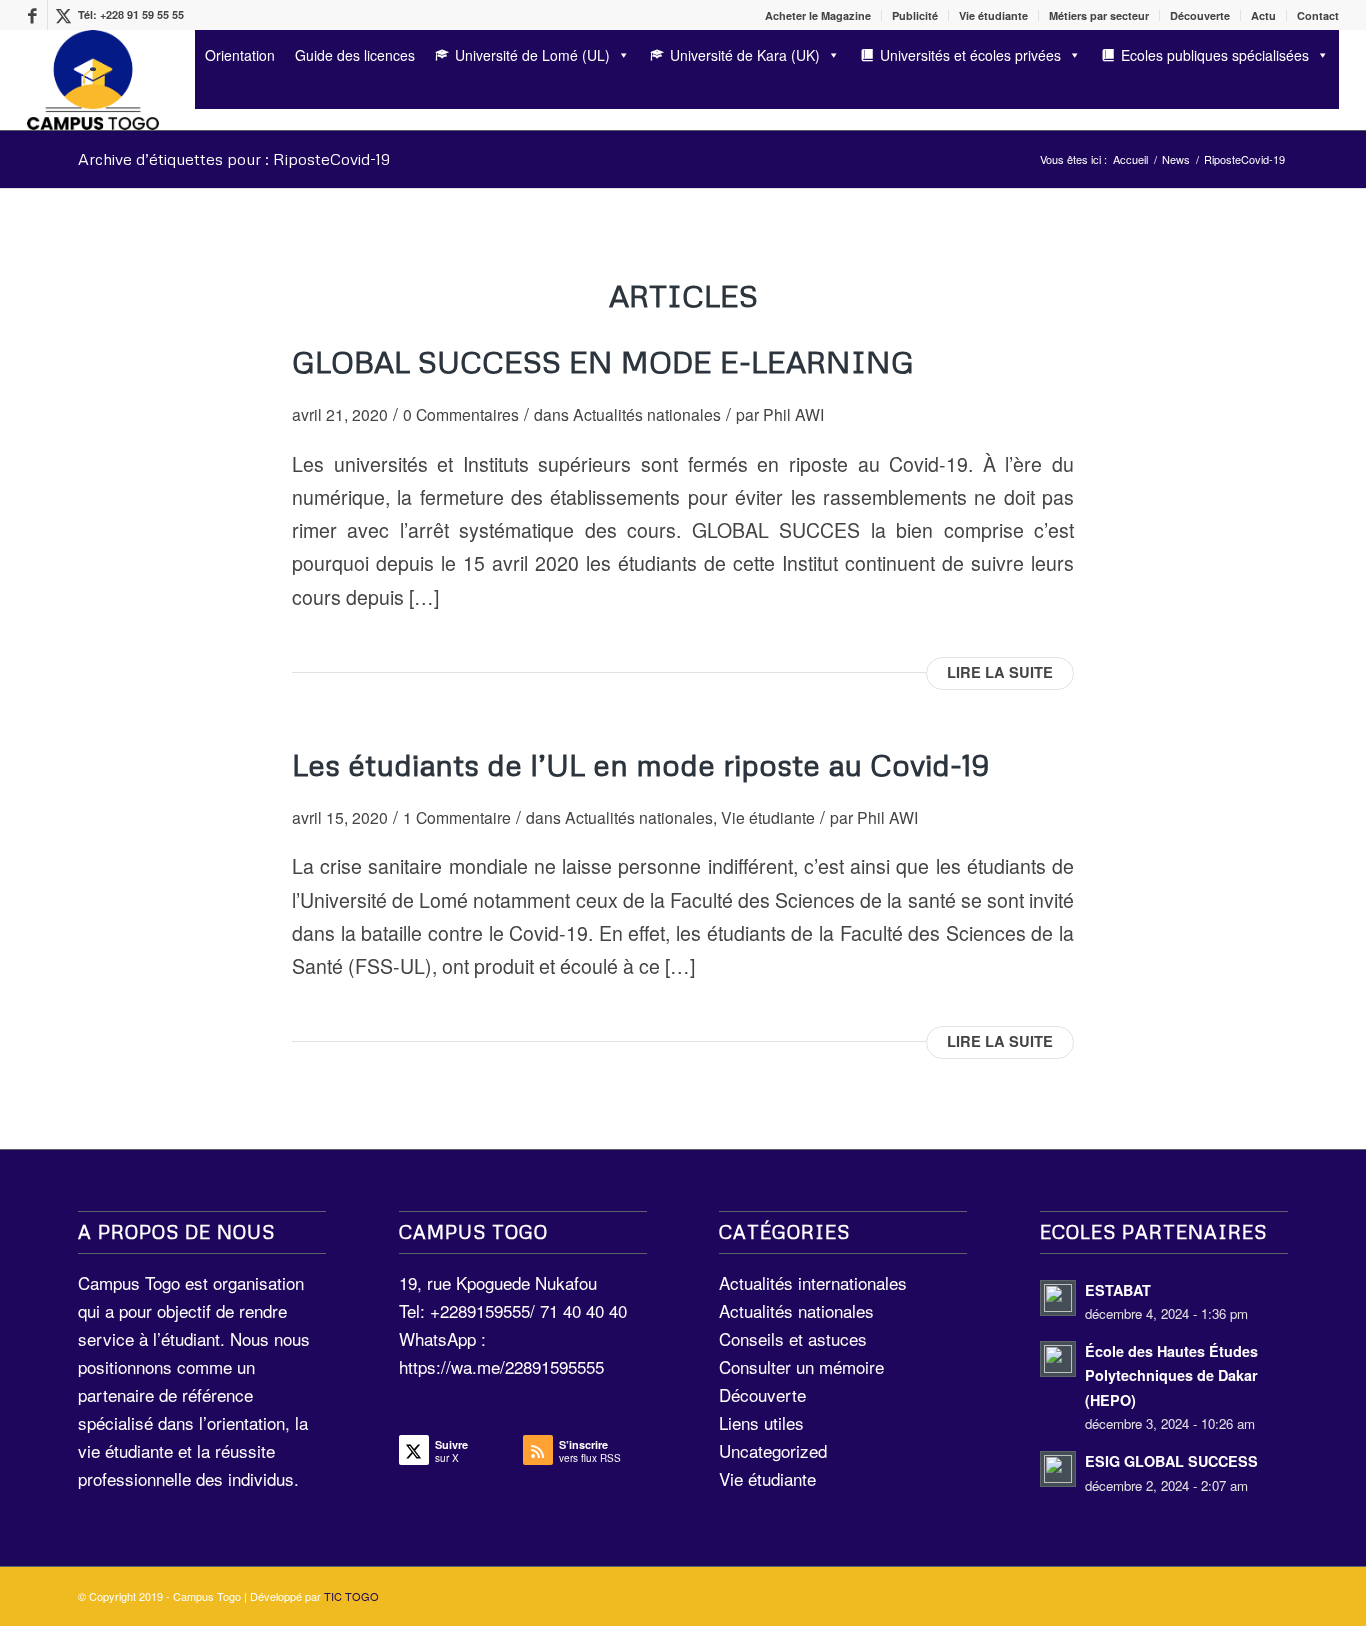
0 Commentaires (461, 414)
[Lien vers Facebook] (32, 15)
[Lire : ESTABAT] (1058, 1298)
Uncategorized (773, 1450)
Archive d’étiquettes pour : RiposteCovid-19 (234, 159)
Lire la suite (1000, 672)
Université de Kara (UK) (745, 55)
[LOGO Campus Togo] (92, 80)
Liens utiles (761, 1422)
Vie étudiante (993, 15)
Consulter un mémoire (801, 1366)
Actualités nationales (647, 414)
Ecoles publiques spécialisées (1215, 55)
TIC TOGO (351, 1596)
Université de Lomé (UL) (532, 55)
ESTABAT (1118, 1290)
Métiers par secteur (1099, 15)
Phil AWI (793, 414)
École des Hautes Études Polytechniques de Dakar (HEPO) (1171, 1375)
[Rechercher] (201, 92)
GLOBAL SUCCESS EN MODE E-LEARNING (603, 361)
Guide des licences (355, 55)
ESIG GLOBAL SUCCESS (1171, 1461)
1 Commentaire (457, 817)
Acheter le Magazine (818, 15)
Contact (1318, 15)
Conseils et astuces (793, 1338)
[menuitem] (818, 15)
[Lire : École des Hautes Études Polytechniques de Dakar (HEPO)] (1058, 1359)
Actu (1263, 15)
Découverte (1200, 15)
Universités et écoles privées (970, 55)
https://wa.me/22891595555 (501, 1366)
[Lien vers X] (63, 15)
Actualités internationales (813, 1282)
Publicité (915, 15)
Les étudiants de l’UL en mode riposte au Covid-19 (640, 764)
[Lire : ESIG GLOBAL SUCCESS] (1058, 1469)
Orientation (240, 55)
